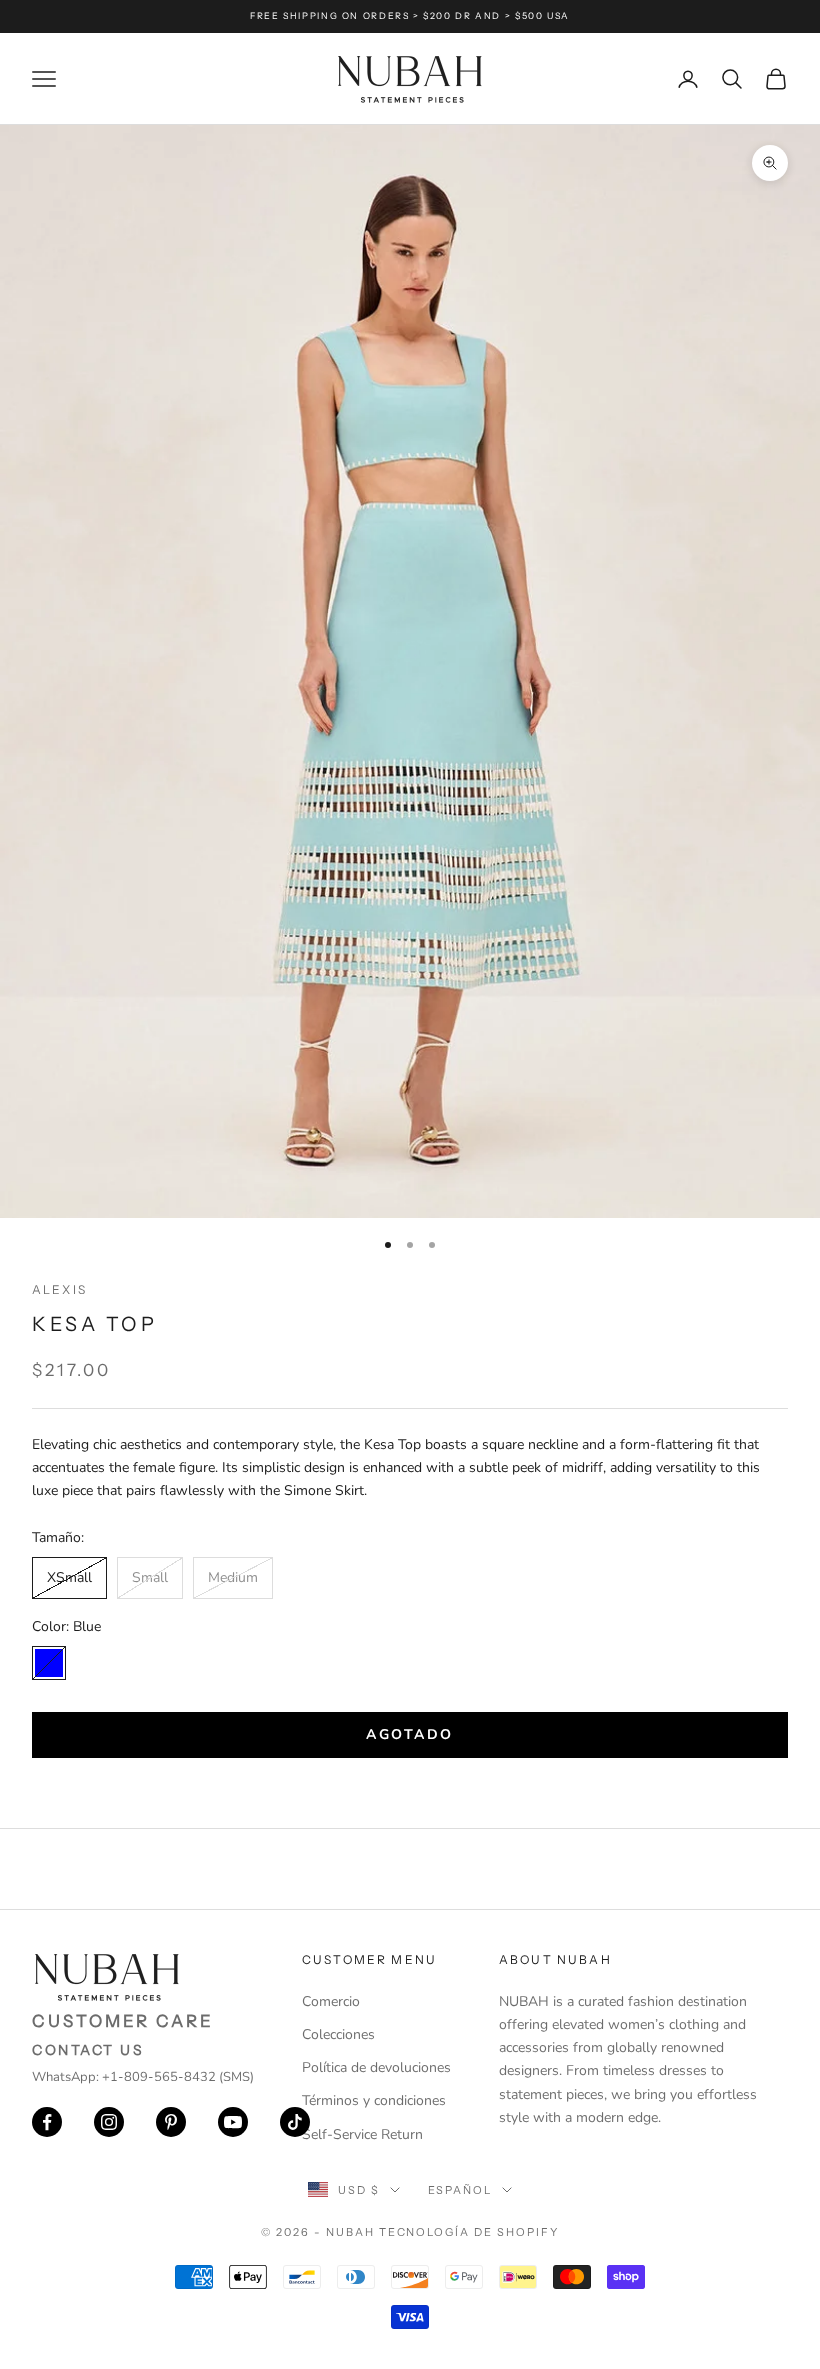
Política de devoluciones (376, 2067)
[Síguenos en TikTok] (295, 2122)
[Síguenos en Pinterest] (171, 2122)
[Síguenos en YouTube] (233, 2122)
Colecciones (338, 2034)
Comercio (331, 2001)
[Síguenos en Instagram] (109, 2122)
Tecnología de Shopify (469, 2232)
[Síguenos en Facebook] (47, 2122)
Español (460, 2190)
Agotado (410, 1734)
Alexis (59, 1289)
